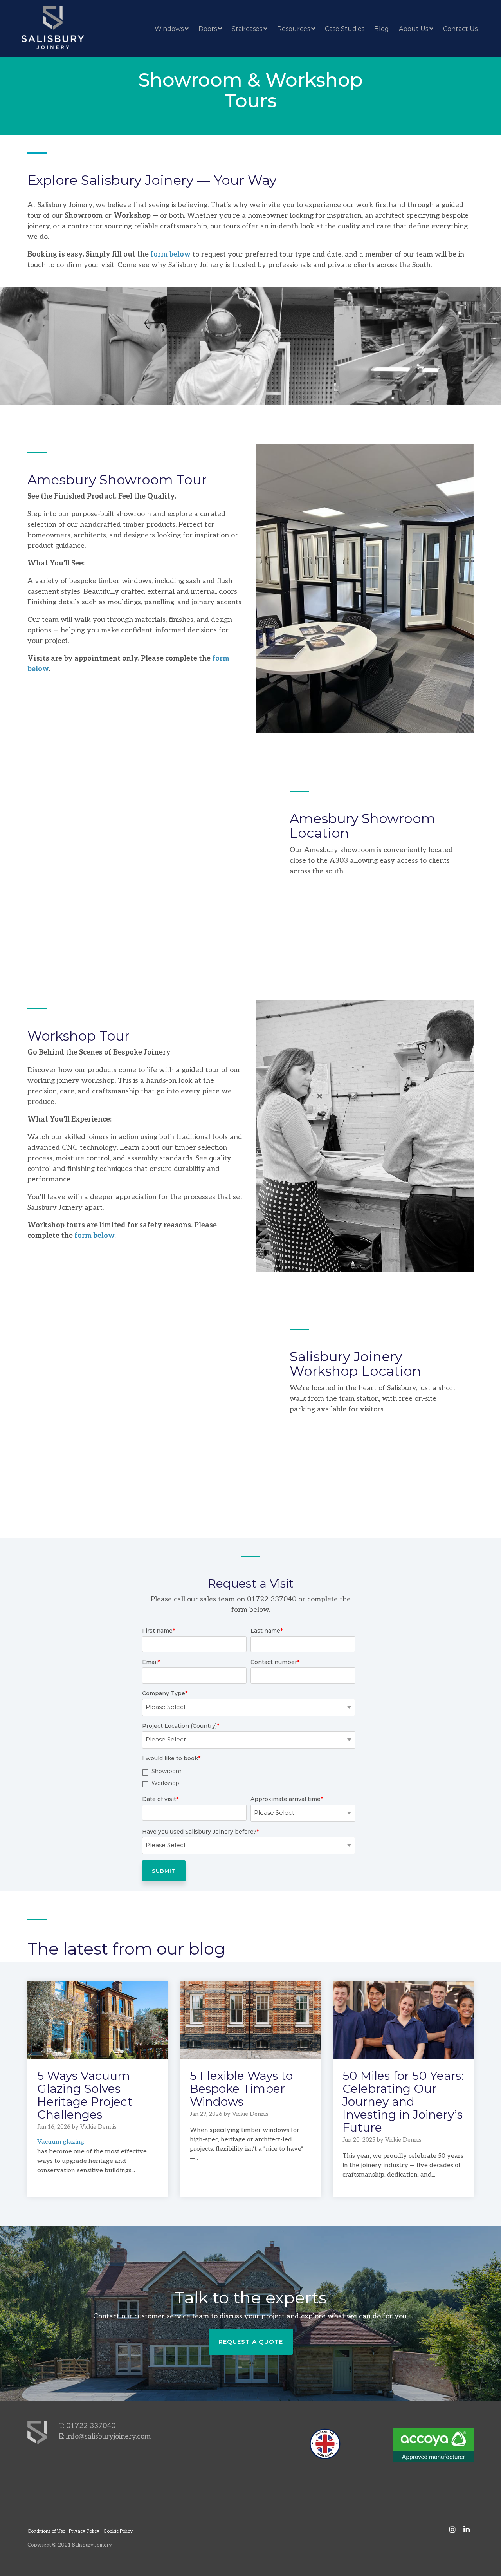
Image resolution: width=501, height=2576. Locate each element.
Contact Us (460, 29)
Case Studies (345, 29)
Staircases (247, 29)
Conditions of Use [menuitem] (46, 2531)
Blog (382, 29)
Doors (208, 29)
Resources (294, 29)
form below (170, 254)
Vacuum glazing (61, 2142)
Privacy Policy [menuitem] (84, 2531)
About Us (414, 29)
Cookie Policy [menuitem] (118, 2531)
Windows (169, 29)
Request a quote (251, 2342)
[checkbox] (249, 1779)
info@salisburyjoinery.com (108, 2436)
